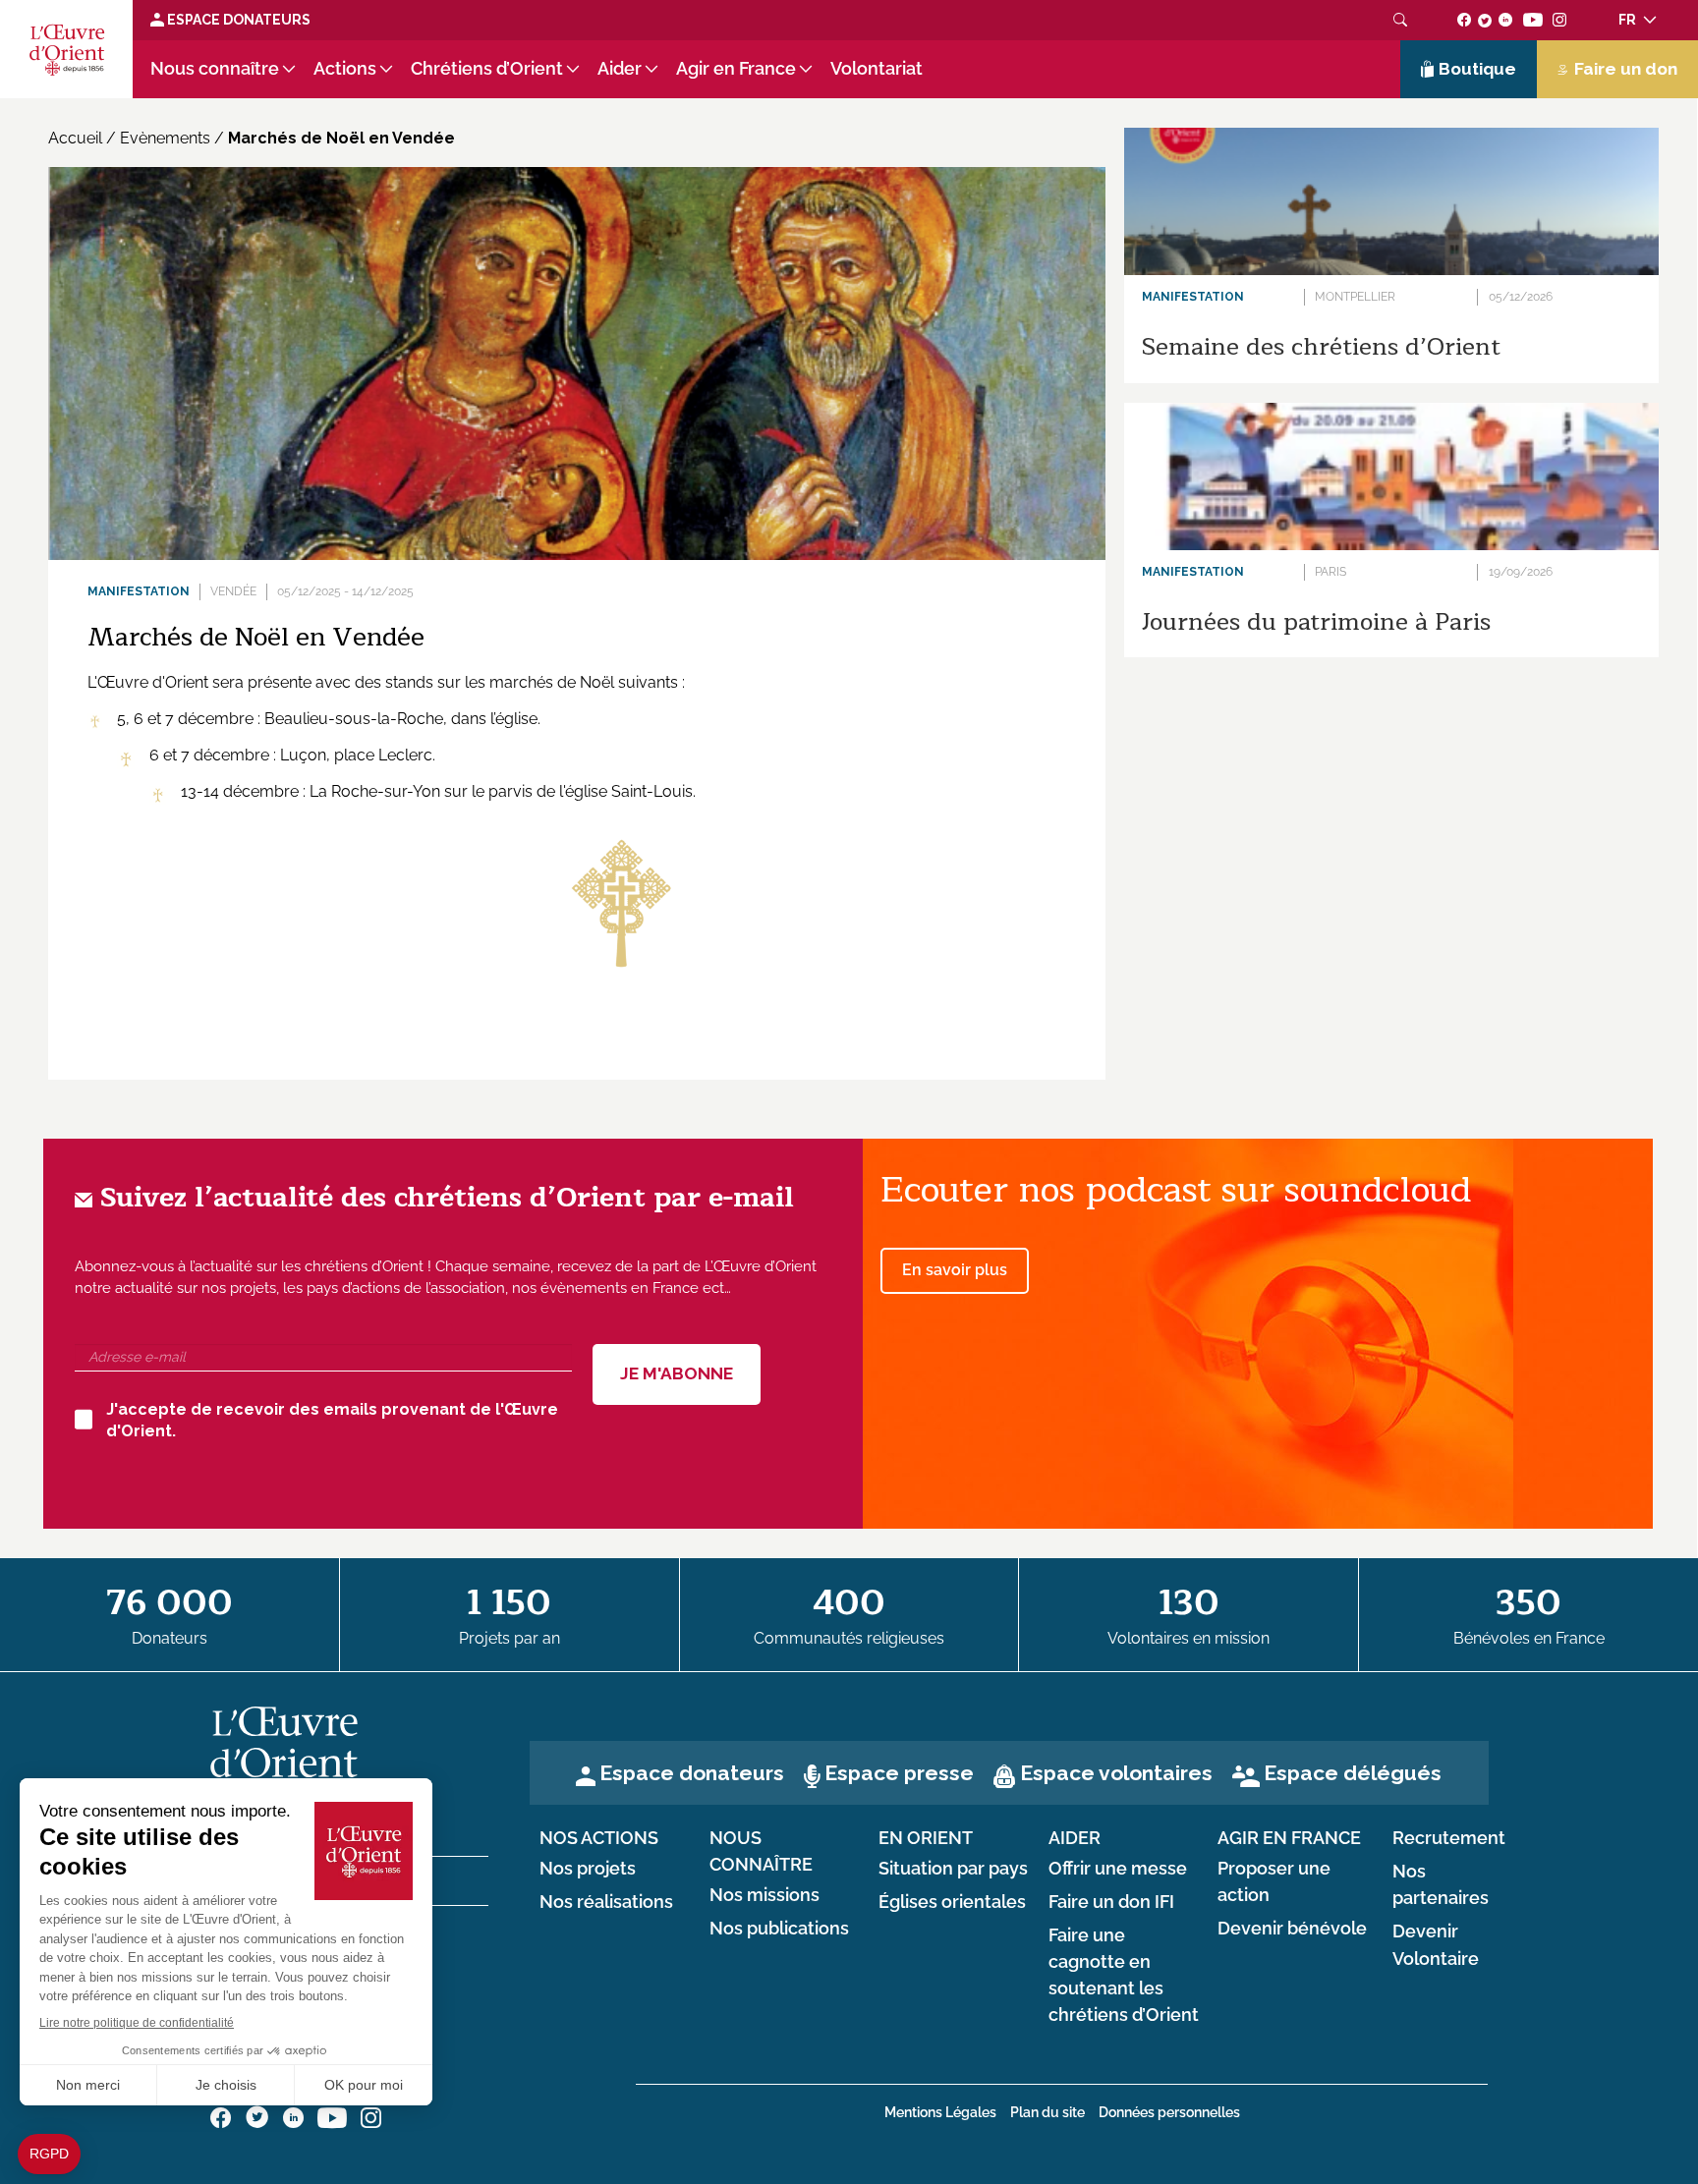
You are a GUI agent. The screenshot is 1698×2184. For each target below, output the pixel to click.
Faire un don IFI (1111, 1902)
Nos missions (764, 1895)
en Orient (926, 1838)
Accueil (75, 138)
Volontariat (877, 69)
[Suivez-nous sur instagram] (1560, 20)
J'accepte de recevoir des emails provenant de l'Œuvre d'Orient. (332, 1421)
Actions (345, 69)
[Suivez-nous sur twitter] (1485, 20)
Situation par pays (953, 1869)
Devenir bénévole (1292, 1929)
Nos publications (779, 1929)
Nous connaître (215, 69)
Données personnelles (1169, 2112)
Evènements (165, 138)
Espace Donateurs (237, 20)
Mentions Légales (940, 2112)
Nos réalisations (606, 1902)
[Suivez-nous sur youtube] (1532, 20)
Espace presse (899, 1773)
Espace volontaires (1116, 1773)
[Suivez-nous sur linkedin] (1506, 20)
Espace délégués (1353, 1773)
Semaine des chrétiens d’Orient (1321, 347)
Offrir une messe (1118, 1869)
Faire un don (1626, 69)
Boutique (1477, 69)
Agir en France (736, 69)
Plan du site (1047, 2112)
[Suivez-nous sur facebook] (1465, 20)
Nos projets (588, 1869)
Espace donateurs (692, 1773)
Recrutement (1449, 1838)
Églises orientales (952, 1902)
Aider (620, 69)
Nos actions (599, 1838)
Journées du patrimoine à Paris (1316, 622)
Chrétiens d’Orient (487, 69)
